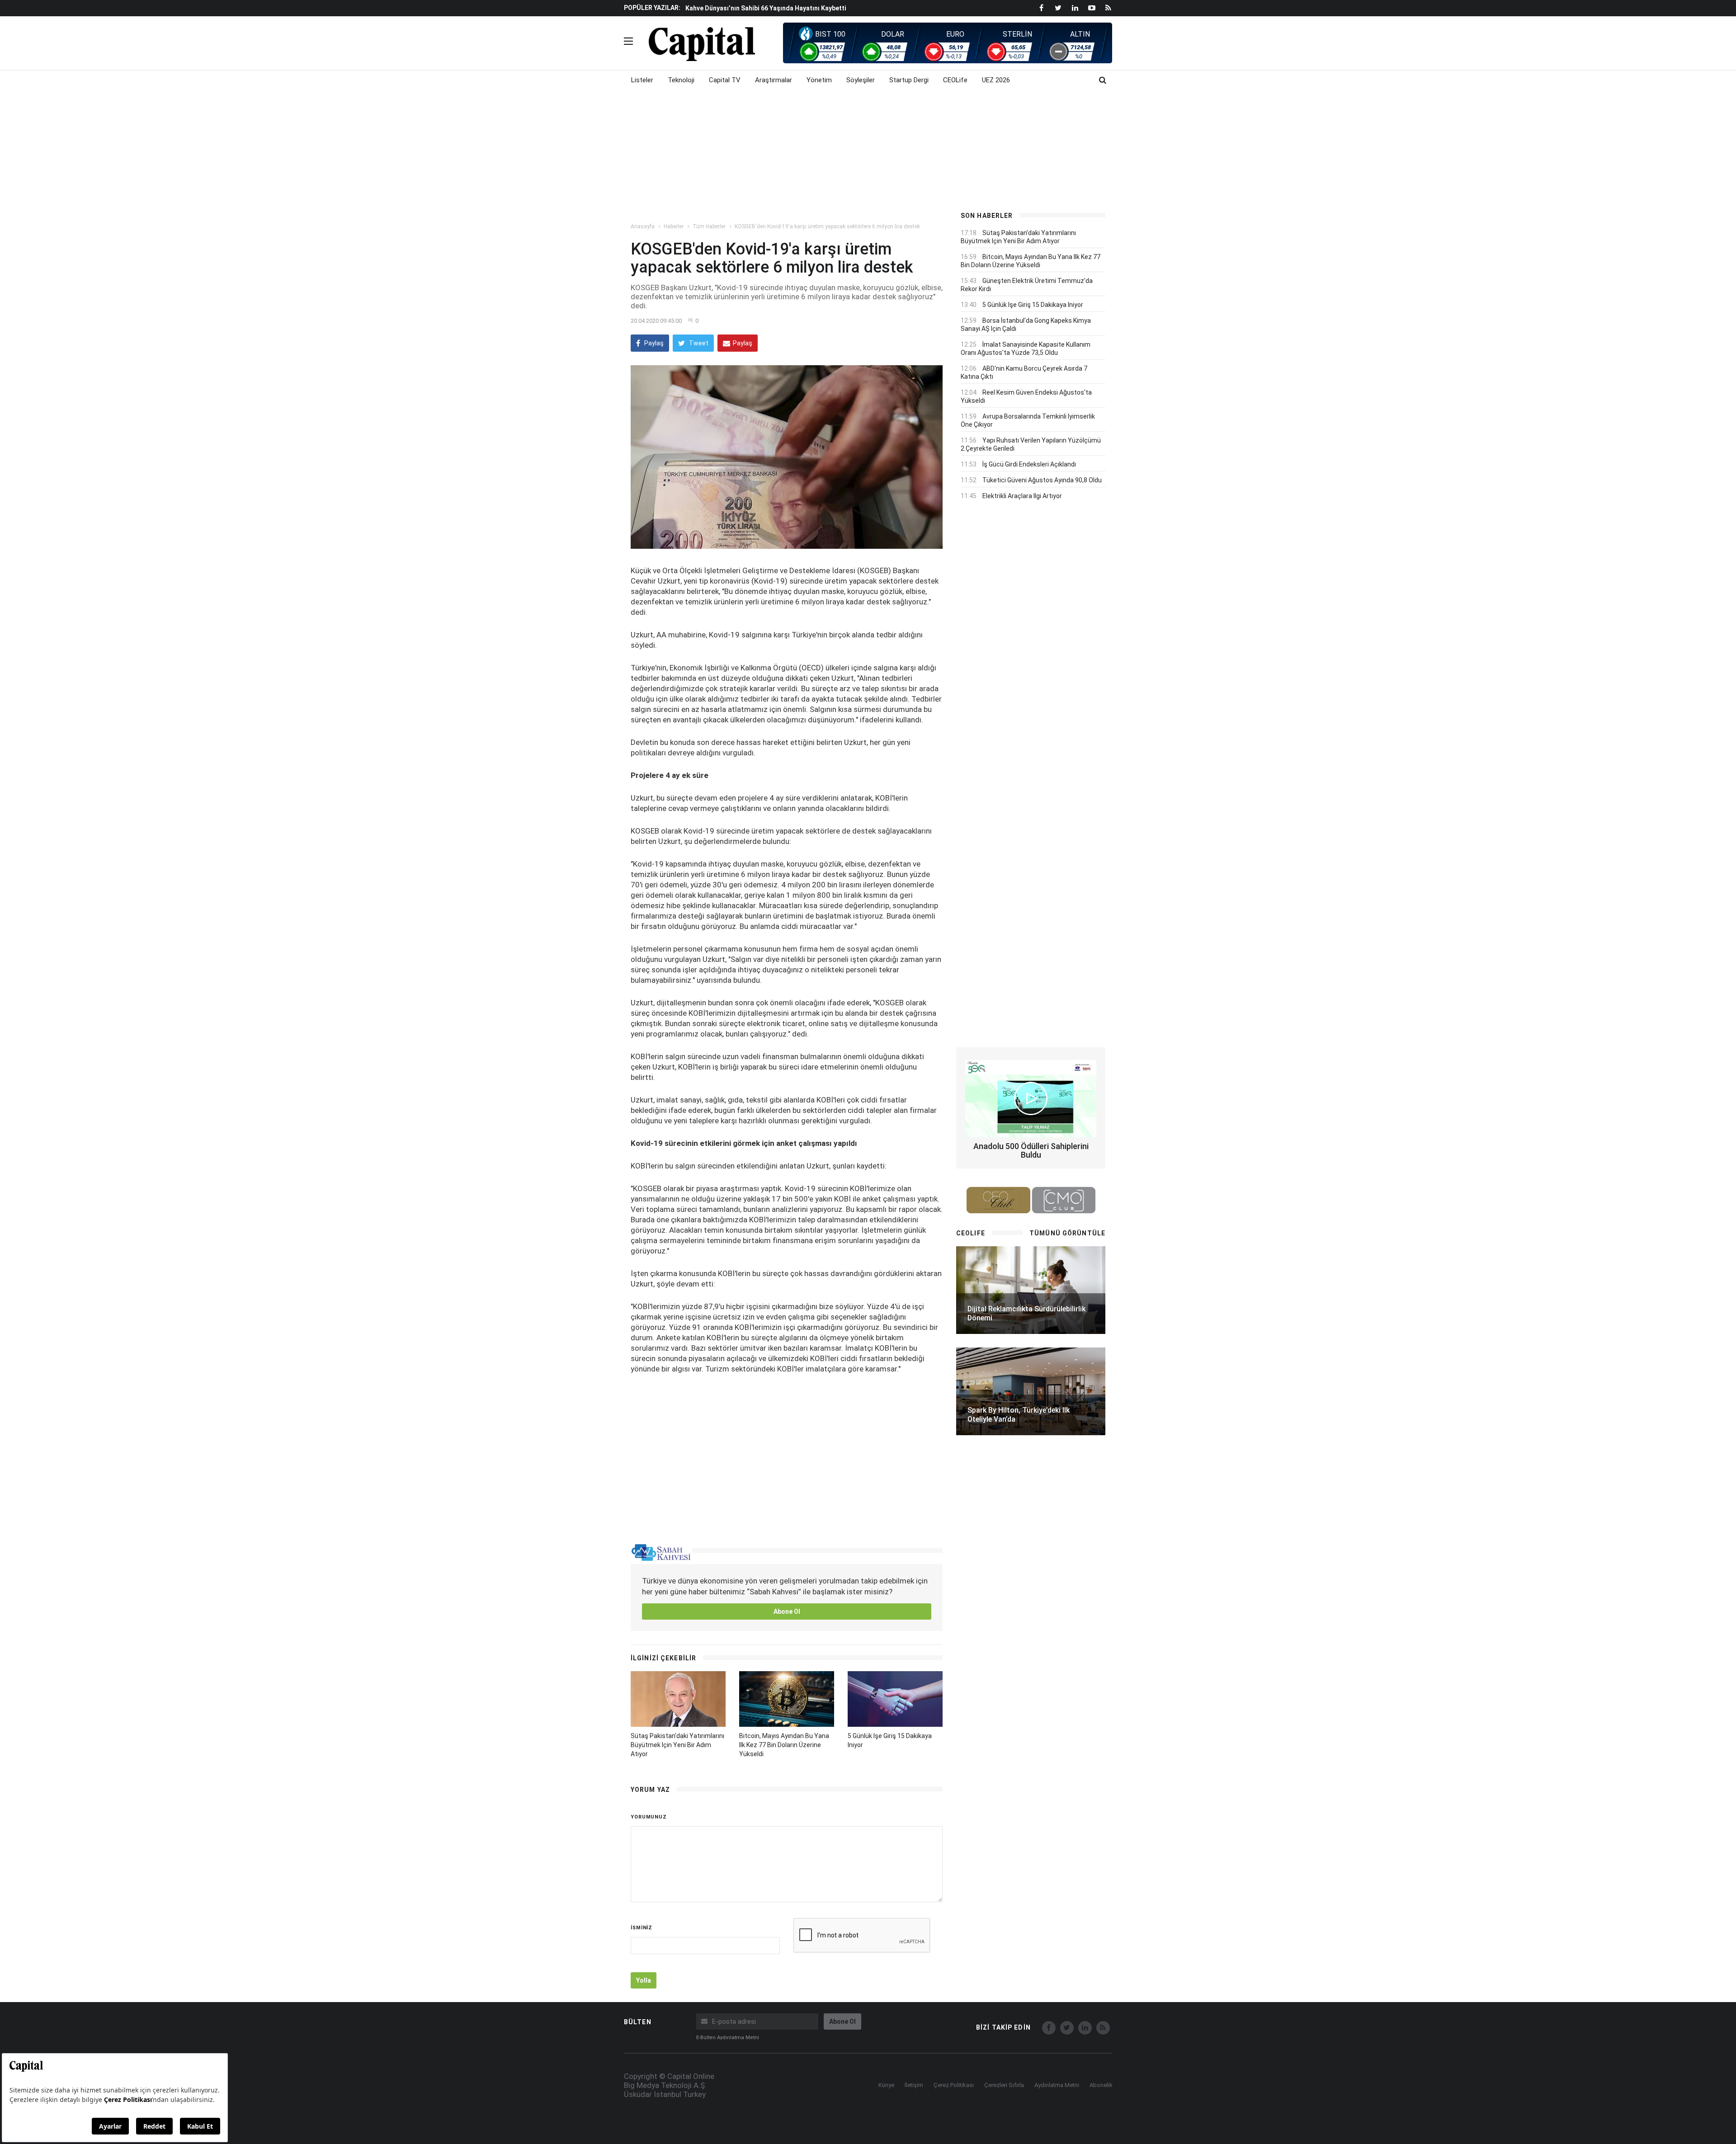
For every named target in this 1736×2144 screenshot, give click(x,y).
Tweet (698, 343)
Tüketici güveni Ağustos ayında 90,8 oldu (1042, 480)
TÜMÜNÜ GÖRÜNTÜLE (1067, 1233)
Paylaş (653, 343)
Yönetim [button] (819, 80)
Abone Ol (787, 1612)
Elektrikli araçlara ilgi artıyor (1022, 496)
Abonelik (1101, 2085)
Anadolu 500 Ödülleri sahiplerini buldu (1031, 1151)
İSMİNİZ (642, 1928)
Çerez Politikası (954, 2085)
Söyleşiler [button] (861, 80)
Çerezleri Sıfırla (1004, 2085)
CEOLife (955, 80)
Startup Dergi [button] (909, 80)
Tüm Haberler (709, 226)
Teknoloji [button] (681, 80)
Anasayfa (643, 226)
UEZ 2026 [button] (996, 80)
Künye (886, 2085)
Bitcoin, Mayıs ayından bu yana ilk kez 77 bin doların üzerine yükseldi (784, 1745)
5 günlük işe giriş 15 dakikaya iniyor (1033, 305)
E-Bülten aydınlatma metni (728, 2038)
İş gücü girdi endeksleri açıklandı (1029, 464)
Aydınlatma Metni (1057, 2085)
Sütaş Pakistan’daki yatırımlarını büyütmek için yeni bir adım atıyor (677, 1745)
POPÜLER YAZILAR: (652, 8)
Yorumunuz (649, 1817)
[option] (815, 8)
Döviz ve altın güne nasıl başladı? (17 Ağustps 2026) (764, 8)
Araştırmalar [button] (774, 80)
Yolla (644, 1980)
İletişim (914, 2085)
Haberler (674, 226)
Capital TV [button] (725, 80)
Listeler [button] (642, 80)
